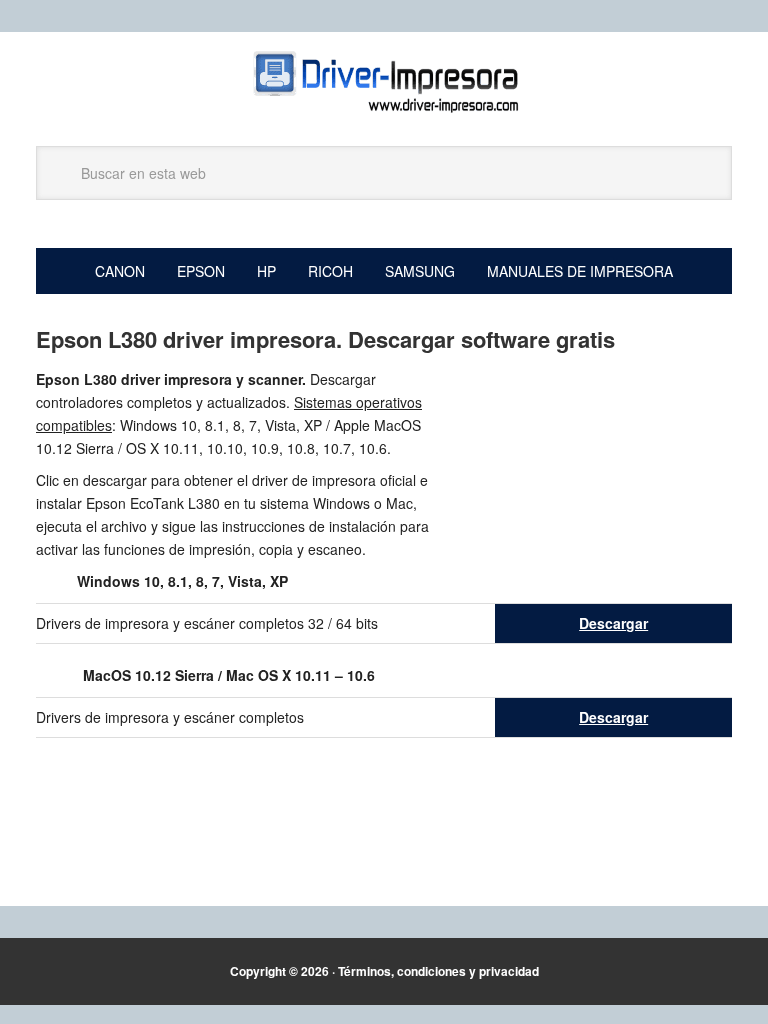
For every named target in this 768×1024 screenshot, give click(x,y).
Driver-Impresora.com (384, 82)
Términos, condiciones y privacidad (438, 971)
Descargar (613, 623)
